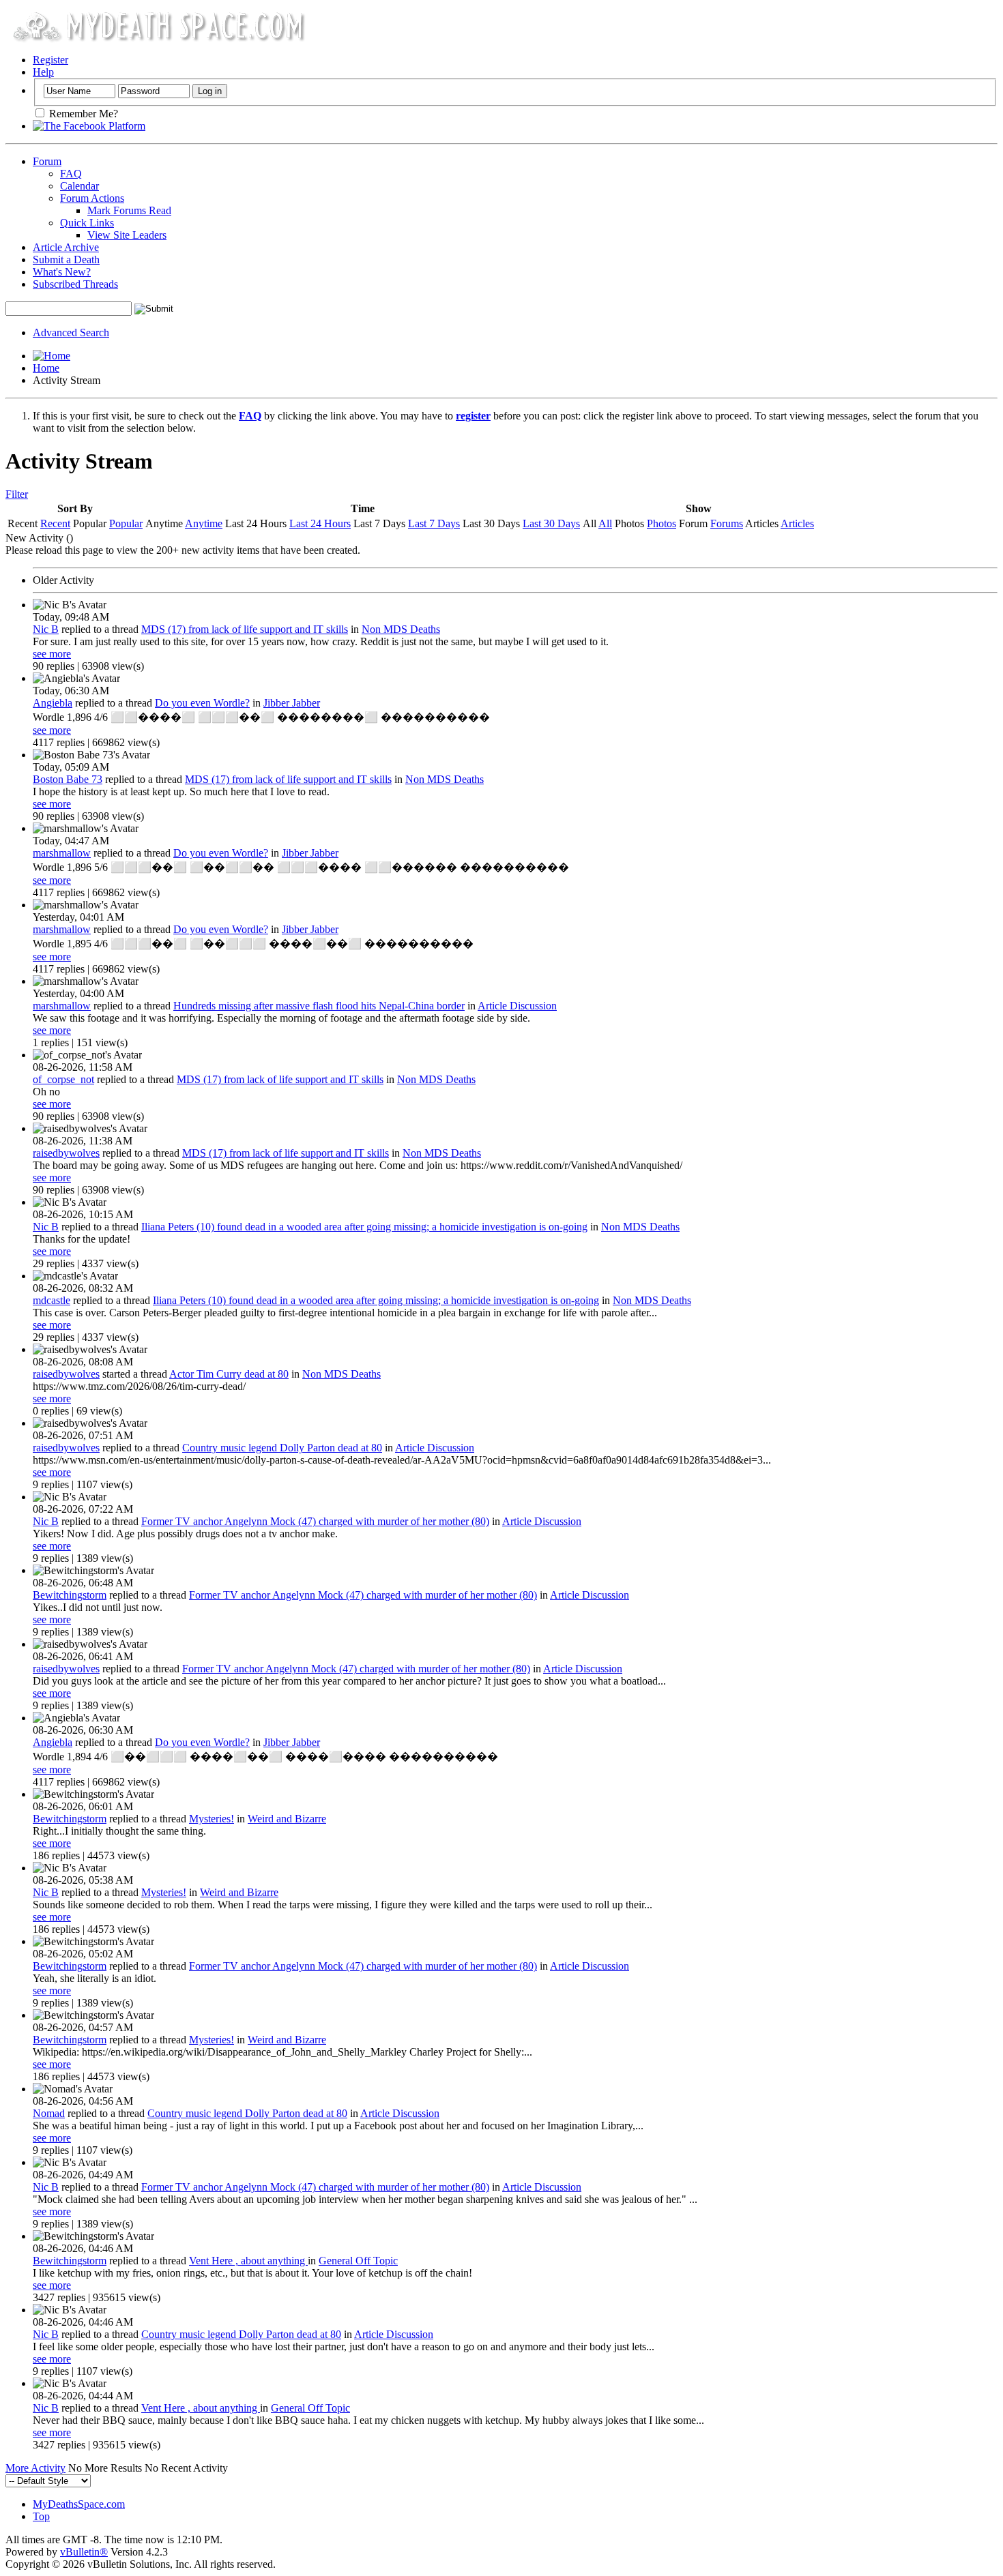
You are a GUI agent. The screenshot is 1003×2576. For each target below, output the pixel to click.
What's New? (62, 272)
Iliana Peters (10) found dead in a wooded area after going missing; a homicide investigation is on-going (364, 1227)
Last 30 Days (551, 523)
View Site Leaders (127, 235)
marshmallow (62, 853)
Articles (797, 523)
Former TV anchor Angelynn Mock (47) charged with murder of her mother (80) (315, 1521)
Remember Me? (82, 114)
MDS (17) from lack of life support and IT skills (245, 629)
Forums (727, 523)
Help (43, 72)
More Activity (35, 2468)
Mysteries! (212, 1819)
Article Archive (66, 247)
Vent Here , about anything (248, 2261)
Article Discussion (517, 1006)
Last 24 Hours (320, 523)
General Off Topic (358, 2261)
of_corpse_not (63, 1079)
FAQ (71, 174)
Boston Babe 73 (68, 779)
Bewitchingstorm (70, 1595)
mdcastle (52, 1300)
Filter (17, 494)
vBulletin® (84, 2552)
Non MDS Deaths (401, 629)
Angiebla (53, 703)
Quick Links (87, 223)
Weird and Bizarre (287, 1819)
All (605, 523)
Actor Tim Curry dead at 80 (229, 1374)
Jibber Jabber (292, 703)
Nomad (49, 2113)
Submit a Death (66, 260)
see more (52, 654)
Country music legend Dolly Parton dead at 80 (282, 1448)
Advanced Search (71, 332)
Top (41, 2516)
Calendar (79, 186)
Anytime (204, 523)
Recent (55, 523)
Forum (47, 161)
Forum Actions (92, 198)
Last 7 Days (434, 523)
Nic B (46, 629)
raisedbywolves (66, 1153)
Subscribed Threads (75, 284)
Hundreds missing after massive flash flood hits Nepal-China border (319, 1006)
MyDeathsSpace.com (79, 2504)
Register (50, 60)
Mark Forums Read (129, 210)
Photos (662, 523)
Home (46, 368)
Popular (126, 523)
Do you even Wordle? (202, 703)
